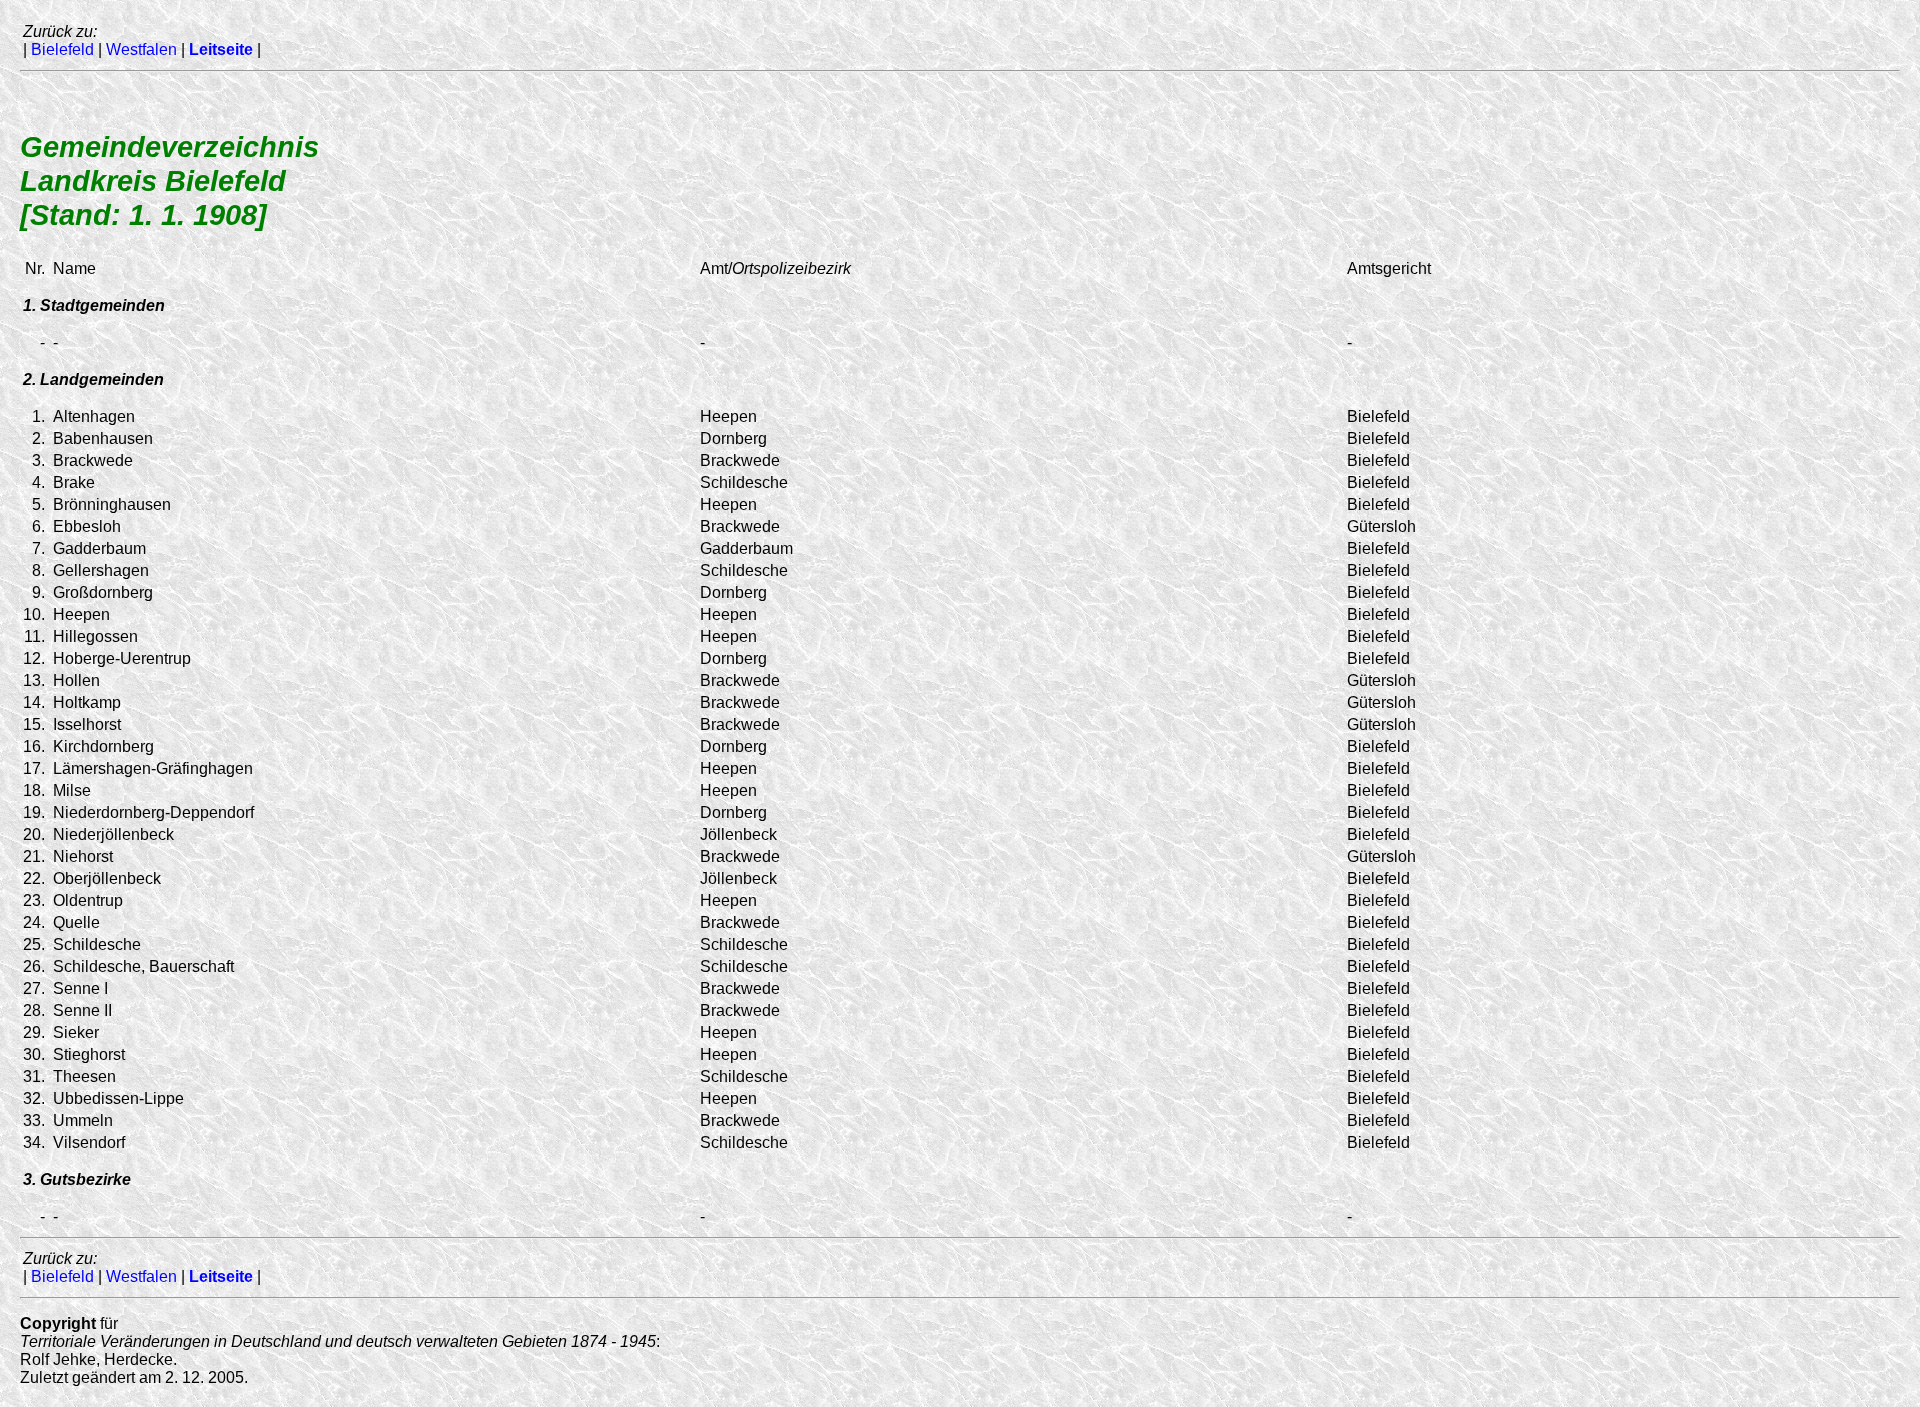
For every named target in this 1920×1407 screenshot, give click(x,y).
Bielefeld (62, 49)
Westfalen (141, 49)
